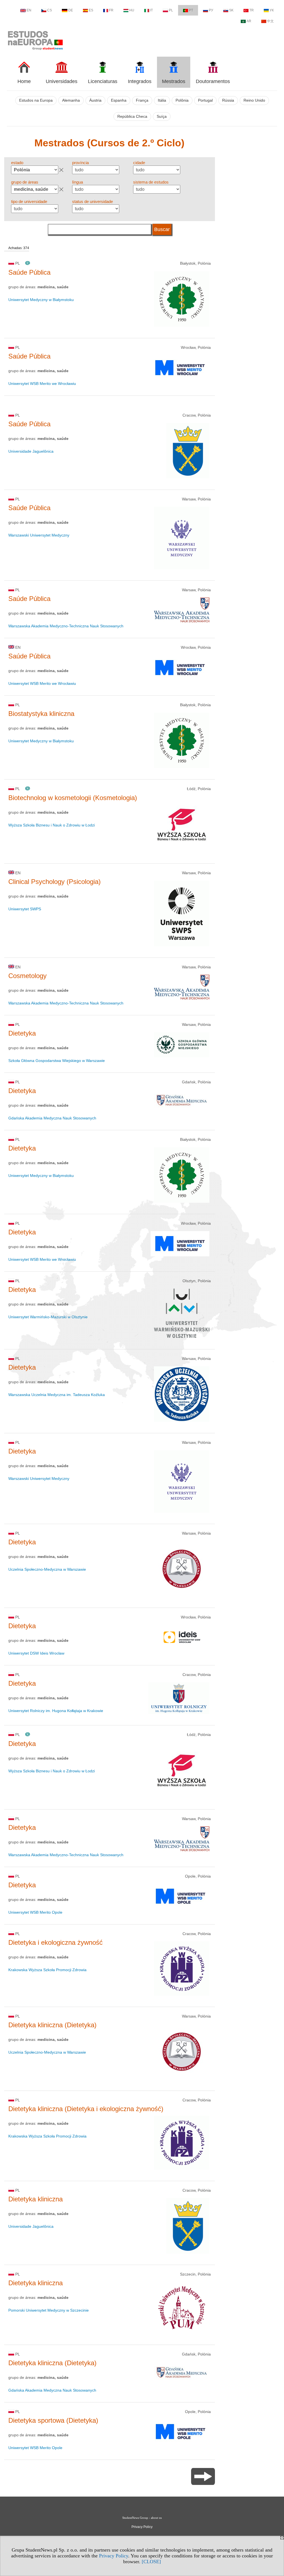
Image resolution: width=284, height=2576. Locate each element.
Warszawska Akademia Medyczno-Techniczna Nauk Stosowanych (66, 626)
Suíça (162, 116)
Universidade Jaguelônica (31, 451)
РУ (211, 10)
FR (111, 10)
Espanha (119, 100)
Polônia (182, 100)
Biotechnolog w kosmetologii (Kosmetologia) (73, 798)
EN (29, 10)
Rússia (228, 100)
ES (91, 10)
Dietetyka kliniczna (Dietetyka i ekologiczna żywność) (86, 2109)
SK (231, 10)
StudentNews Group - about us (142, 2518)
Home (24, 81)
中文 (270, 21)
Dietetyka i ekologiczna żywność (55, 1942)
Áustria (95, 100)
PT (191, 10)
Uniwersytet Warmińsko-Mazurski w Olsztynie (48, 1317)
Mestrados (174, 81)
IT (151, 10)
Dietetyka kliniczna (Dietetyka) (52, 2025)
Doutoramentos (213, 81)
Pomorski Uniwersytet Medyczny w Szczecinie (49, 2310)
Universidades (62, 81)
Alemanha (71, 100)
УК (272, 10)
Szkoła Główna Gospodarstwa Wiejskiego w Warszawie (57, 1061)
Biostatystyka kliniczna (41, 714)
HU (132, 10)
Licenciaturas (103, 81)
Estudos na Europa (36, 100)
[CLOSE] (151, 2562)
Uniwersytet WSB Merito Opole (35, 1912)
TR (252, 10)
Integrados (140, 81)
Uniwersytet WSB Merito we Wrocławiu (42, 384)
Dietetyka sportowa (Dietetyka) (53, 2420)
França (142, 100)
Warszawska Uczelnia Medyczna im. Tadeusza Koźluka (57, 1395)
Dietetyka (22, 1033)
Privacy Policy (114, 2556)
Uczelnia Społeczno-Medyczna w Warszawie (47, 1569)
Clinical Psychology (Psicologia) (54, 882)
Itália (162, 100)
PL (171, 10)
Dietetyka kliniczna (35, 2199)
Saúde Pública (29, 272)
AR (249, 21)
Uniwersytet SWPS (25, 909)
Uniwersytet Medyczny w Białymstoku (41, 300)
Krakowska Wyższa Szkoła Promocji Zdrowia (47, 1970)
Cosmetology (27, 976)
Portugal (205, 100)
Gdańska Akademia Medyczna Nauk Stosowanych (52, 1118)
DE (71, 10)
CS (50, 10)
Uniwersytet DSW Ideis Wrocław (36, 1653)
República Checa (132, 116)
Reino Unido (254, 100)
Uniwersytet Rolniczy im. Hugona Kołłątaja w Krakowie (56, 1711)
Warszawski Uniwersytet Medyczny (39, 535)
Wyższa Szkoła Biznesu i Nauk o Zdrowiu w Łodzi (52, 825)
